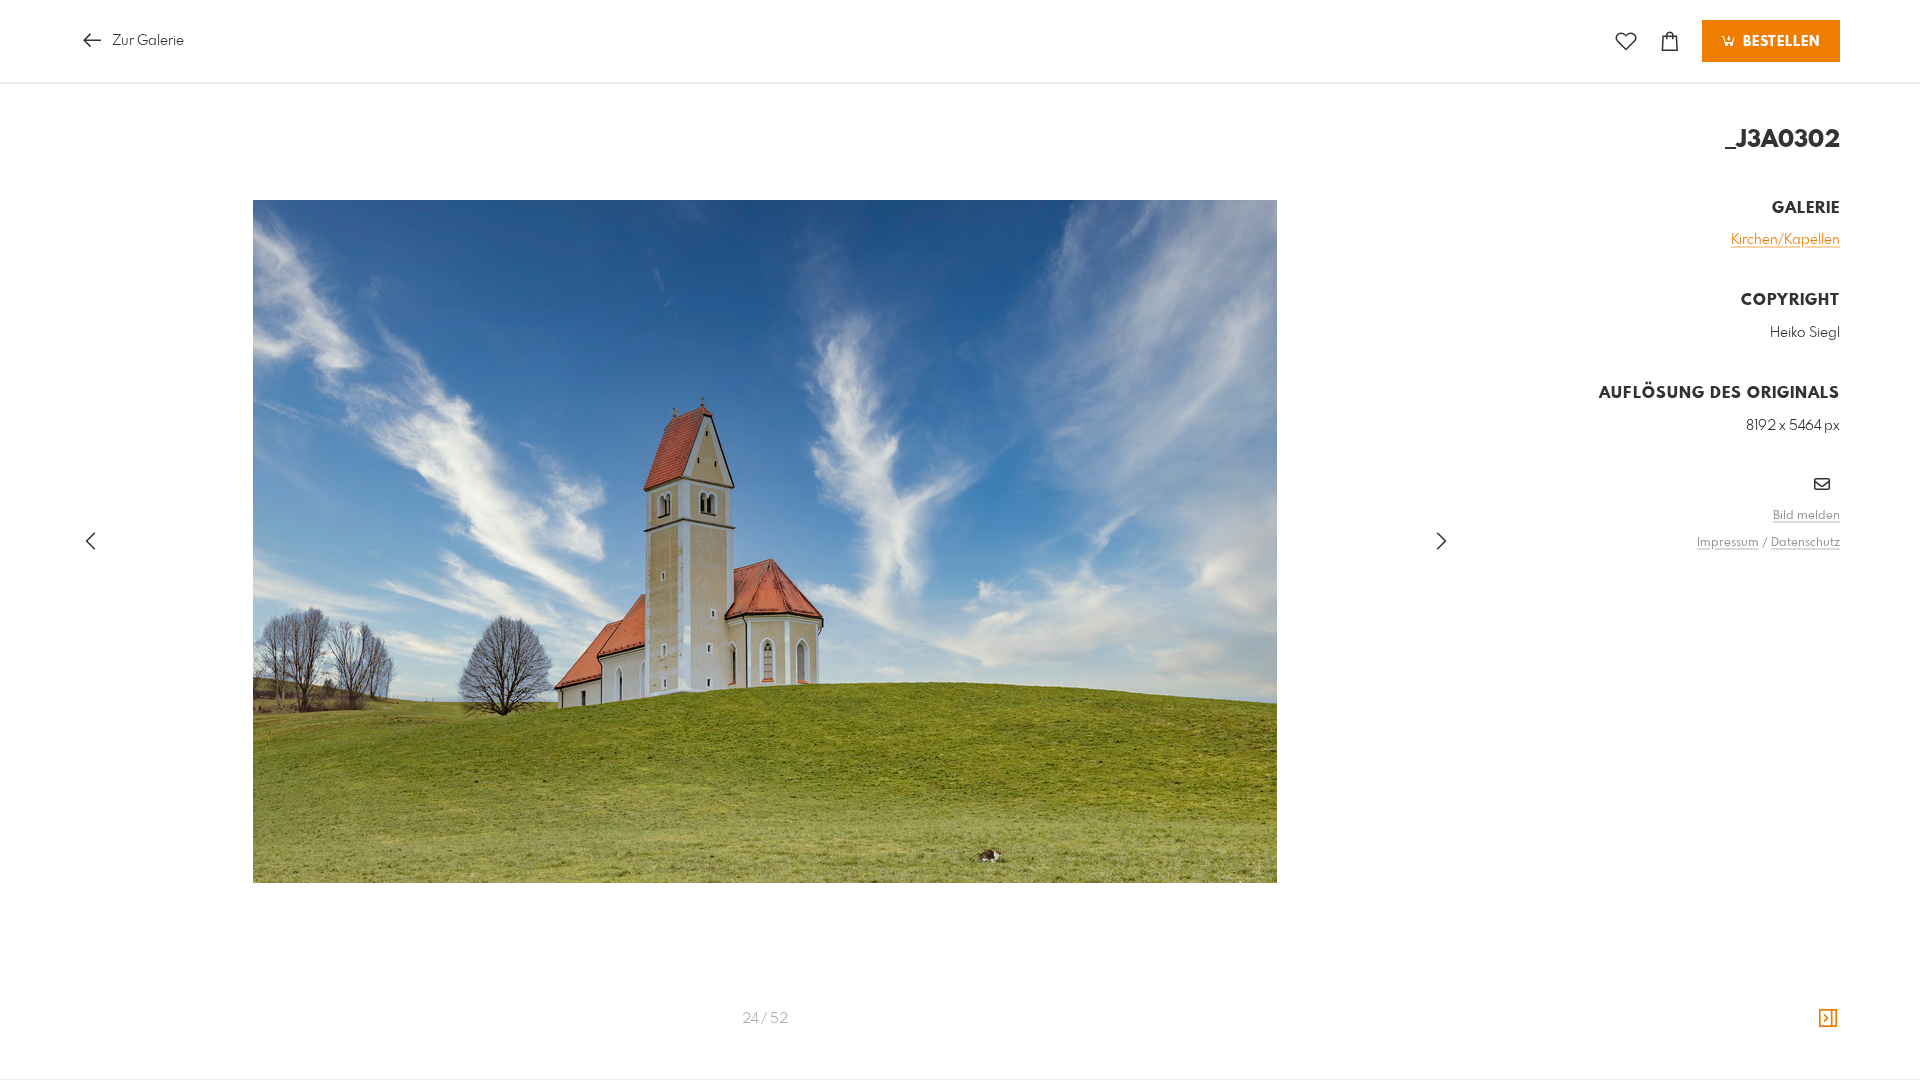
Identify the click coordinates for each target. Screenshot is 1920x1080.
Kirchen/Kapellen (1785, 240)
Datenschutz (1805, 543)
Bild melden (1806, 516)
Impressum (1728, 543)
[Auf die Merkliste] (1626, 41)
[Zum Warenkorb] (1670, 41)
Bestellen (1779, 42)
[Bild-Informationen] (1828, 1019)
